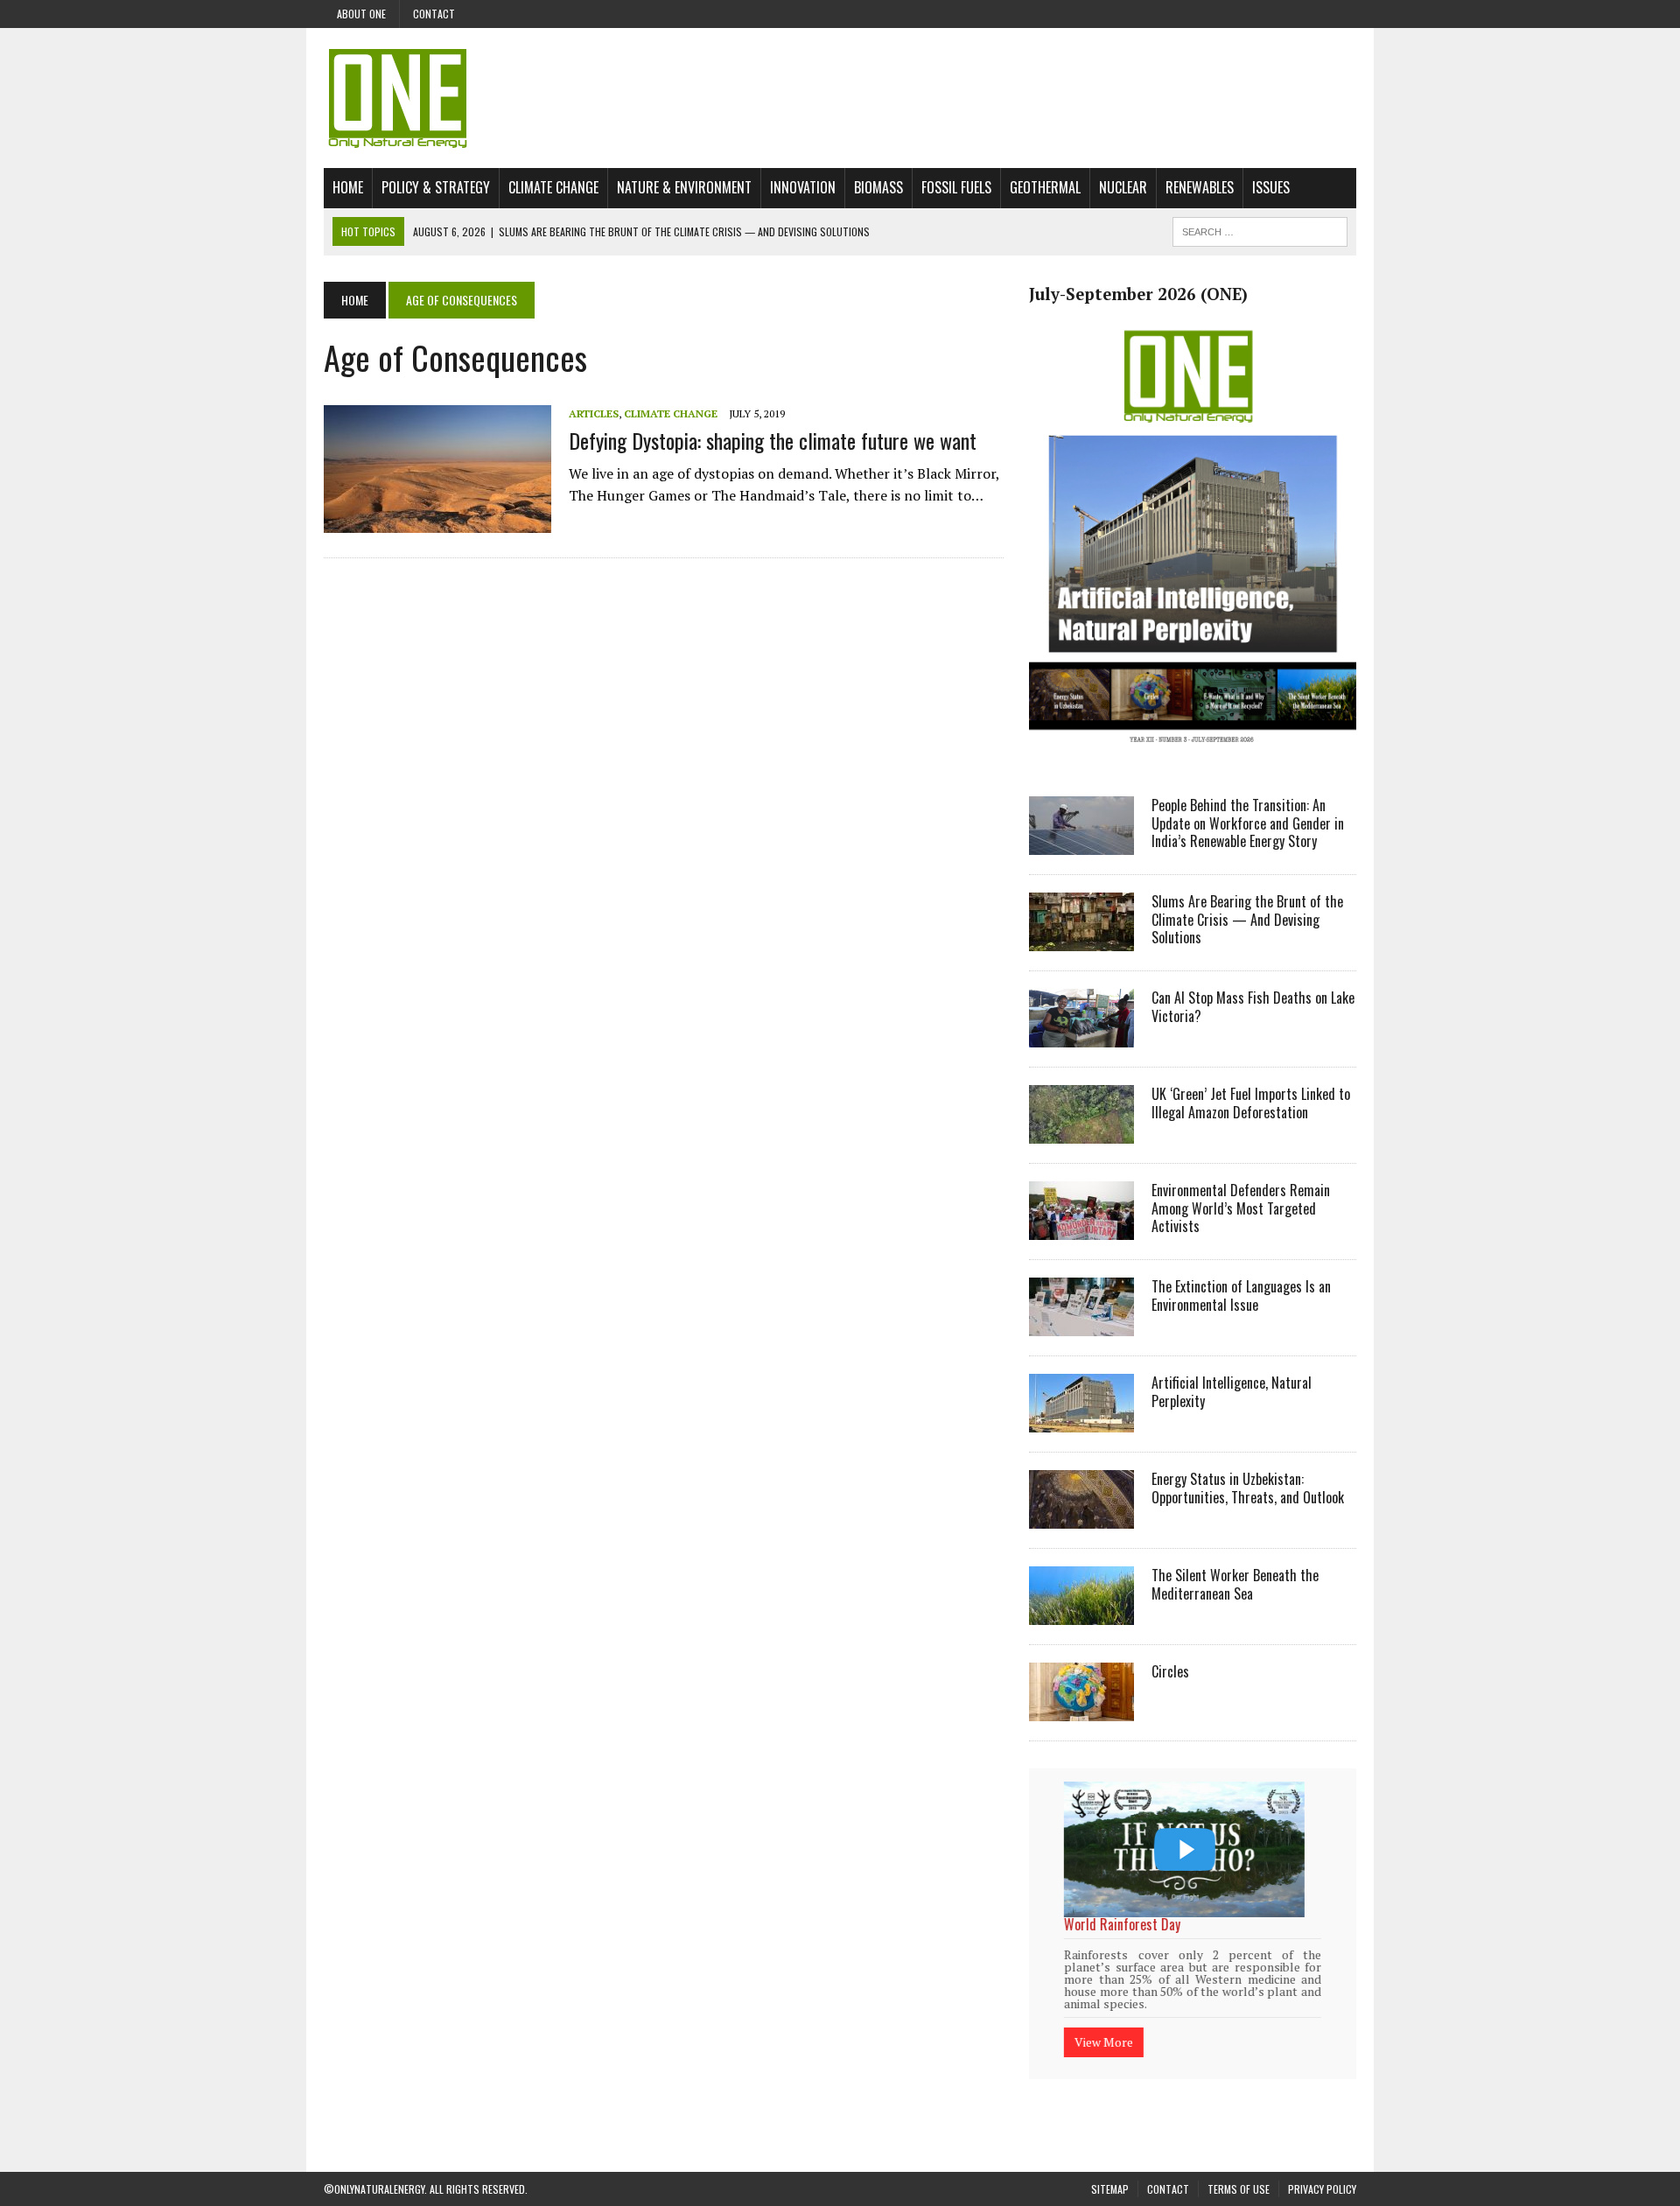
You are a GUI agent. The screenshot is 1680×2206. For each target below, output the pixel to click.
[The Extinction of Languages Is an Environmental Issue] (1081, 1324)
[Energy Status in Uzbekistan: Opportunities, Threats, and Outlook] (1081, 1516)
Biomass (878, 187)
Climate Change (553, 187)
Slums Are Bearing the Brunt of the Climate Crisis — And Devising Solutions (1247, 920)
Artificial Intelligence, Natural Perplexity (1232, 1392)
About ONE (361, 14)
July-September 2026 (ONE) (1138, 294)
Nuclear (1123, 187)
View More (1104, 2019)
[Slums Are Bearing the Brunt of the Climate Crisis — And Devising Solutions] (1081, 939)
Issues (1271, 187)
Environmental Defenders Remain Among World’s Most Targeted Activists (1241, 1208)
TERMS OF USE (1239, 2166)
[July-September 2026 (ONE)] (1193, 756)
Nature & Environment (684, 187)
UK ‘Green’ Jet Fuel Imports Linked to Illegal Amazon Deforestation (1251, 1103)
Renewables (1200, 187)
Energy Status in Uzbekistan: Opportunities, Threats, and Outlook (1248, 1488)
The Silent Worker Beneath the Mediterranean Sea (1235, 1584)
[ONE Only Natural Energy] (840, 98)
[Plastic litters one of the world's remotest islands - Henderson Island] (1184, 1849)
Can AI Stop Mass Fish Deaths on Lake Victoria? (1253, 1007)
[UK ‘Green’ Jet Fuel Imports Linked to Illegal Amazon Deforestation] (1081, 1131)
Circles (1170, 1671)
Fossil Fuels (956, 187)
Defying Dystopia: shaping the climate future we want (773, 440)
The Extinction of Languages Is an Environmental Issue (1241, 1296)
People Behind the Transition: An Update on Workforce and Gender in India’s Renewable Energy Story (1248, 823)
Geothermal (1045, 187)
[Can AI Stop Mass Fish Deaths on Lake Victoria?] (1081, 1035)
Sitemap (1110, 2166)
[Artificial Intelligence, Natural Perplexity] (1081, 1420)
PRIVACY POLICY (1322, 2166)
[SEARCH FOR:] (1260, 229)
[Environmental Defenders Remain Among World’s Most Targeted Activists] (1081, 1228)
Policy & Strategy (436, 187)
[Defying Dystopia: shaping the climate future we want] (437, 522)
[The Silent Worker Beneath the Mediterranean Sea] (1081, 1613)
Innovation (803, 187)
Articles (594, 413)
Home (348, 187)
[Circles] (1081, 1709)
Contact (434, 14)
